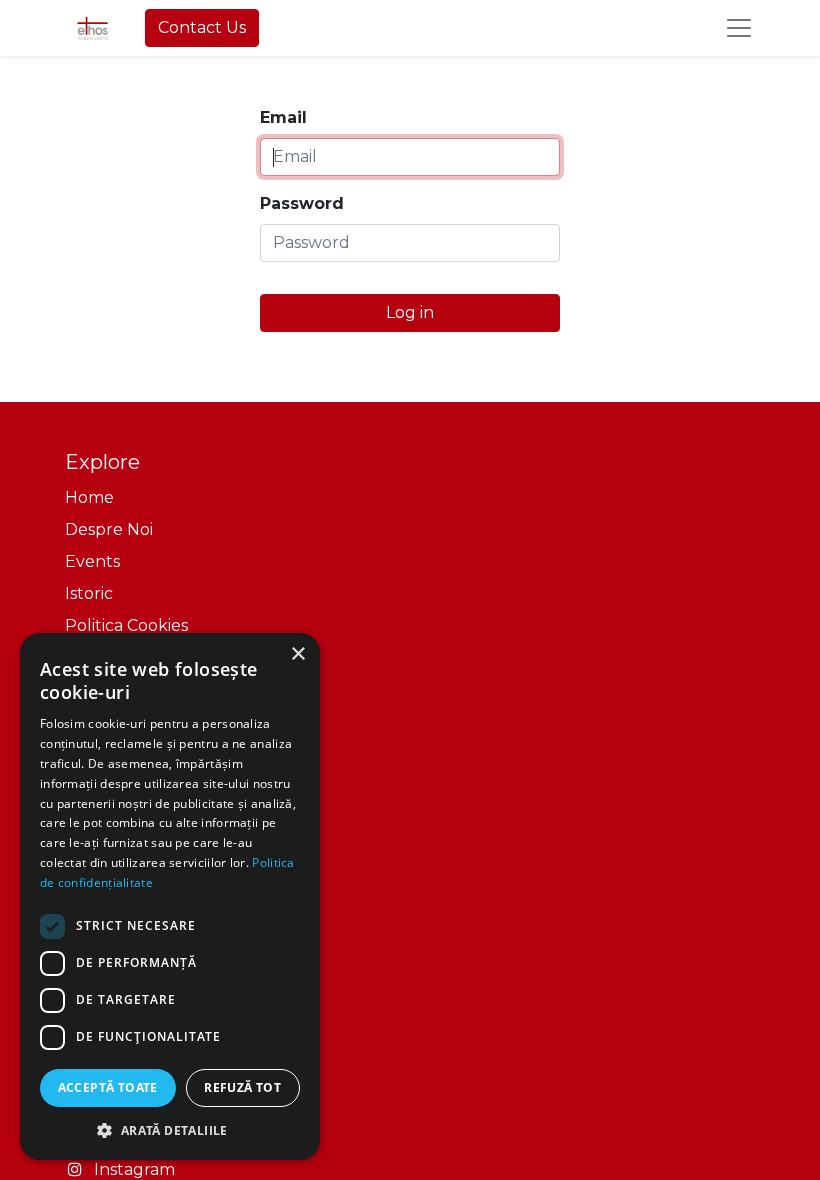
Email (283, 117)
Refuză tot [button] (242, 1087)
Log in (410, 312)
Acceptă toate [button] (108, 1087)
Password (302, 203)
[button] (170, 1130)
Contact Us (202, 27)
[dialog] (170, 896)
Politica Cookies (126, 625)
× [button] (297, 654)
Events (92, 561)
